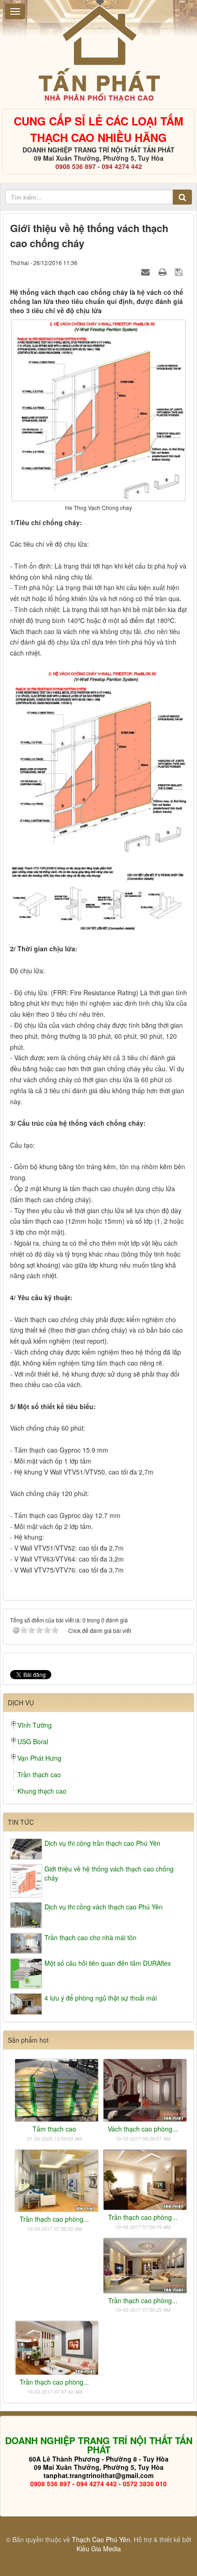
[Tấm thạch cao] (57, 2089)
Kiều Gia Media (99, 2549)
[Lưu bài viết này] (180, 271)
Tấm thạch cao (54, 2129)
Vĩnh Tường (35, 1725)
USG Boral (33, 1741)
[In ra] (164, 271)
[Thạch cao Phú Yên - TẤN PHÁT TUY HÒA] (99, 53)
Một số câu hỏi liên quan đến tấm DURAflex (108, 1963)
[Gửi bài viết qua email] (147, 271)
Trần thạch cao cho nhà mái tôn (90, 1937)
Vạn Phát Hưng (39, 1758)
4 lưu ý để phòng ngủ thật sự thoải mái (101, 1998)
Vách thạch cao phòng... (143, 2129)
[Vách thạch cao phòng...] (145, 2089)
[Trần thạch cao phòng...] (57, 2180)
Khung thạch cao (42, 1791)
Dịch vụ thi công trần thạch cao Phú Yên (102, 1843)
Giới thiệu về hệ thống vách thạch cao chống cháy (109, 1873)
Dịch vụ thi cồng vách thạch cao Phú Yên (104, 1907)
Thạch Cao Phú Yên (101, 2539)
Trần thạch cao (39, 1774)
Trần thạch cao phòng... (54, 2219)
